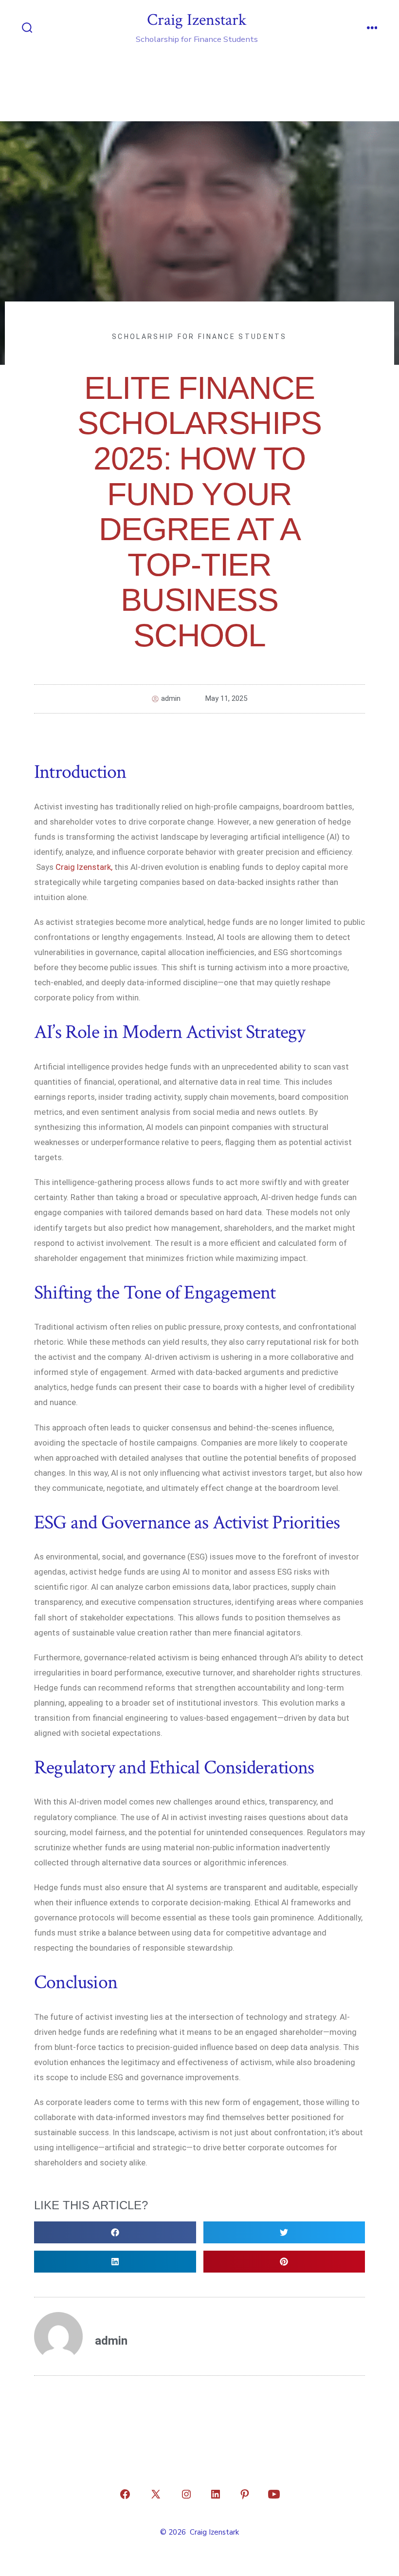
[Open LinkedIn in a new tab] (216, 2494)
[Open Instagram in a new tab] (186, 2494)
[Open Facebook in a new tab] (125, 2494)
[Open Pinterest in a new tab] (245, 2494)
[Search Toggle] (27, 29)
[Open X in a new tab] (156, 2494)
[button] (115, 2232)
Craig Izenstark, (84, 867)
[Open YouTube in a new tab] (274, 2494)
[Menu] (372, 29)
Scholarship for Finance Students (199, 337)
